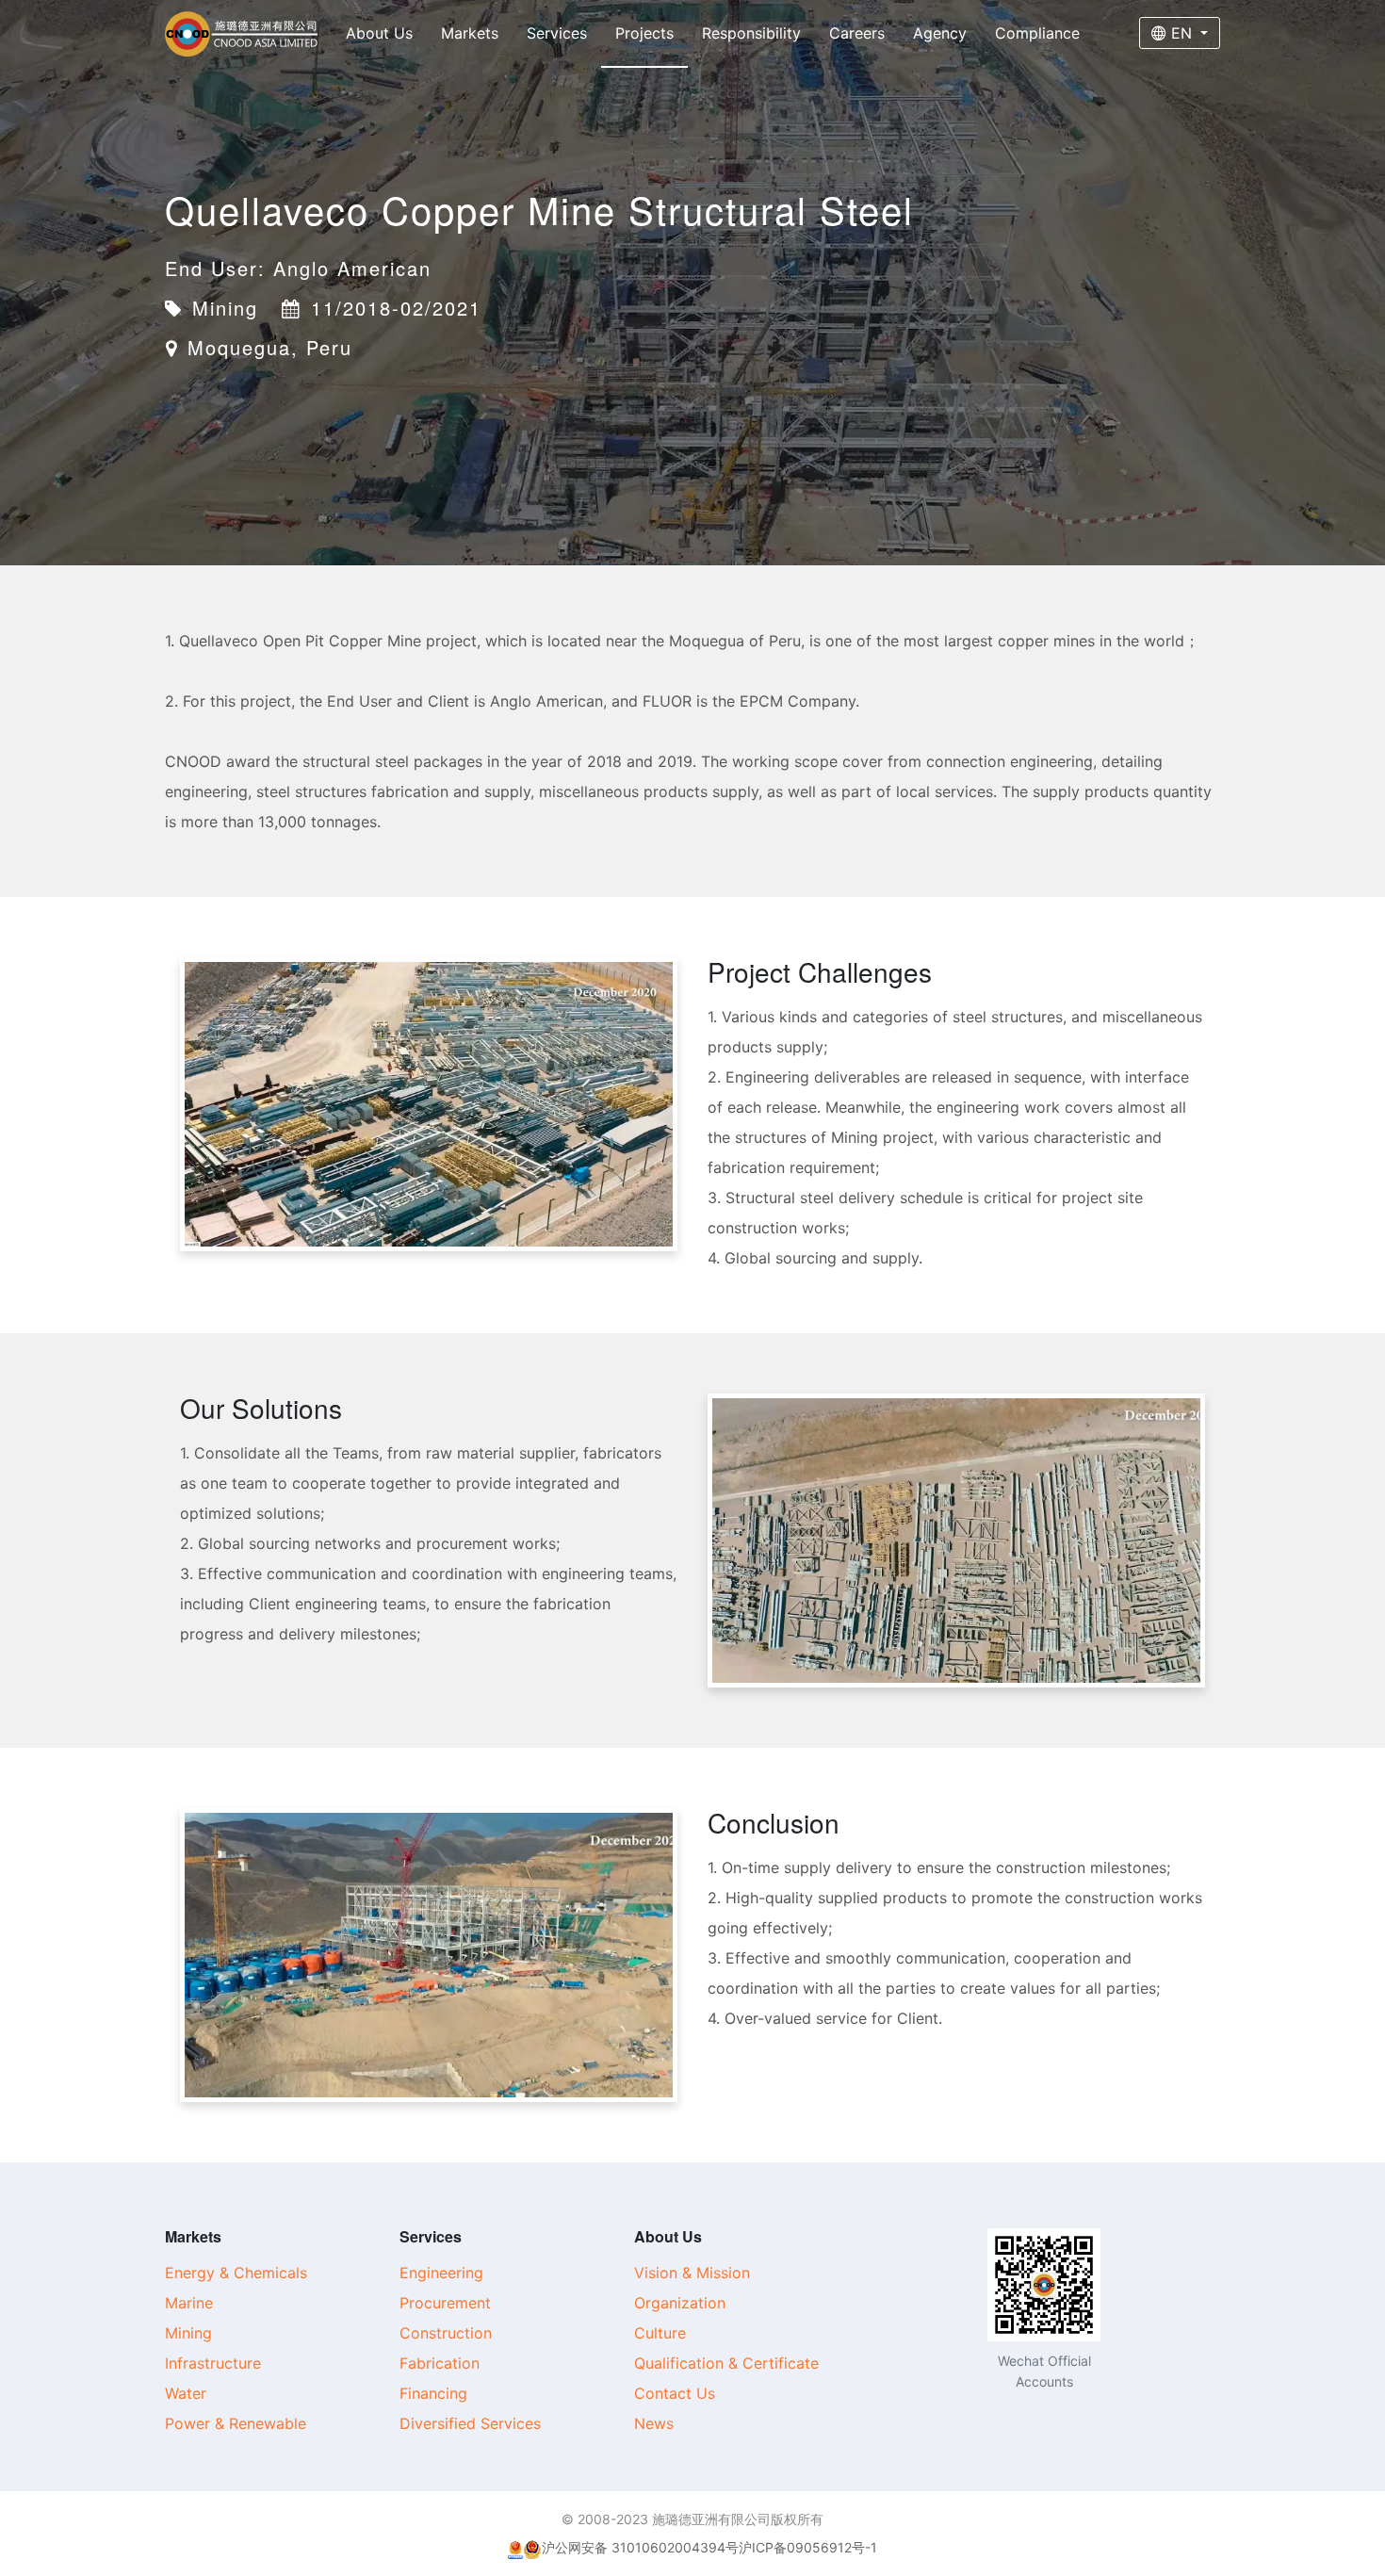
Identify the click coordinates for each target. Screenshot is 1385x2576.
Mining (188, 2333)
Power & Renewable (236, 2423)
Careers (857, 33)
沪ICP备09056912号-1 (808, 2547)
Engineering (441, 2273)
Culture (660, 2333)
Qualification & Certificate (726, 2363)
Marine (189, 2303)
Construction (446, 2333)
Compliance (1037, 33)
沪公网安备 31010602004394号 (640, 2547)
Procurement (445, 2303)
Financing (433, 2393)
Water (186, 2393)
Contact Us (675, 2393)
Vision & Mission (692, 2273)
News (654, 2423)
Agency (940, 33)
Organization (680, 2303)
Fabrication (440, 2363)
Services (557, 33)
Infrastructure (213, 2363)
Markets (470, 33)
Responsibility (751, 33)
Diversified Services (470, 2423)
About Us (379, 33)
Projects (644, 33)
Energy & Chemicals (236, 2273)
